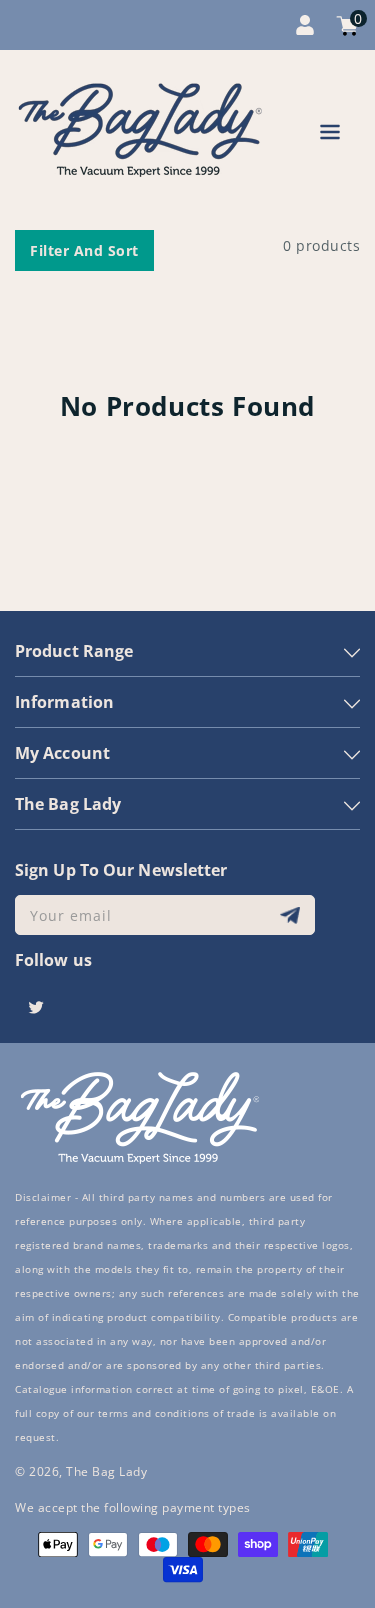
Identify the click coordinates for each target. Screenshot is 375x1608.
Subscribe (292, 915)
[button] (330, 135)
